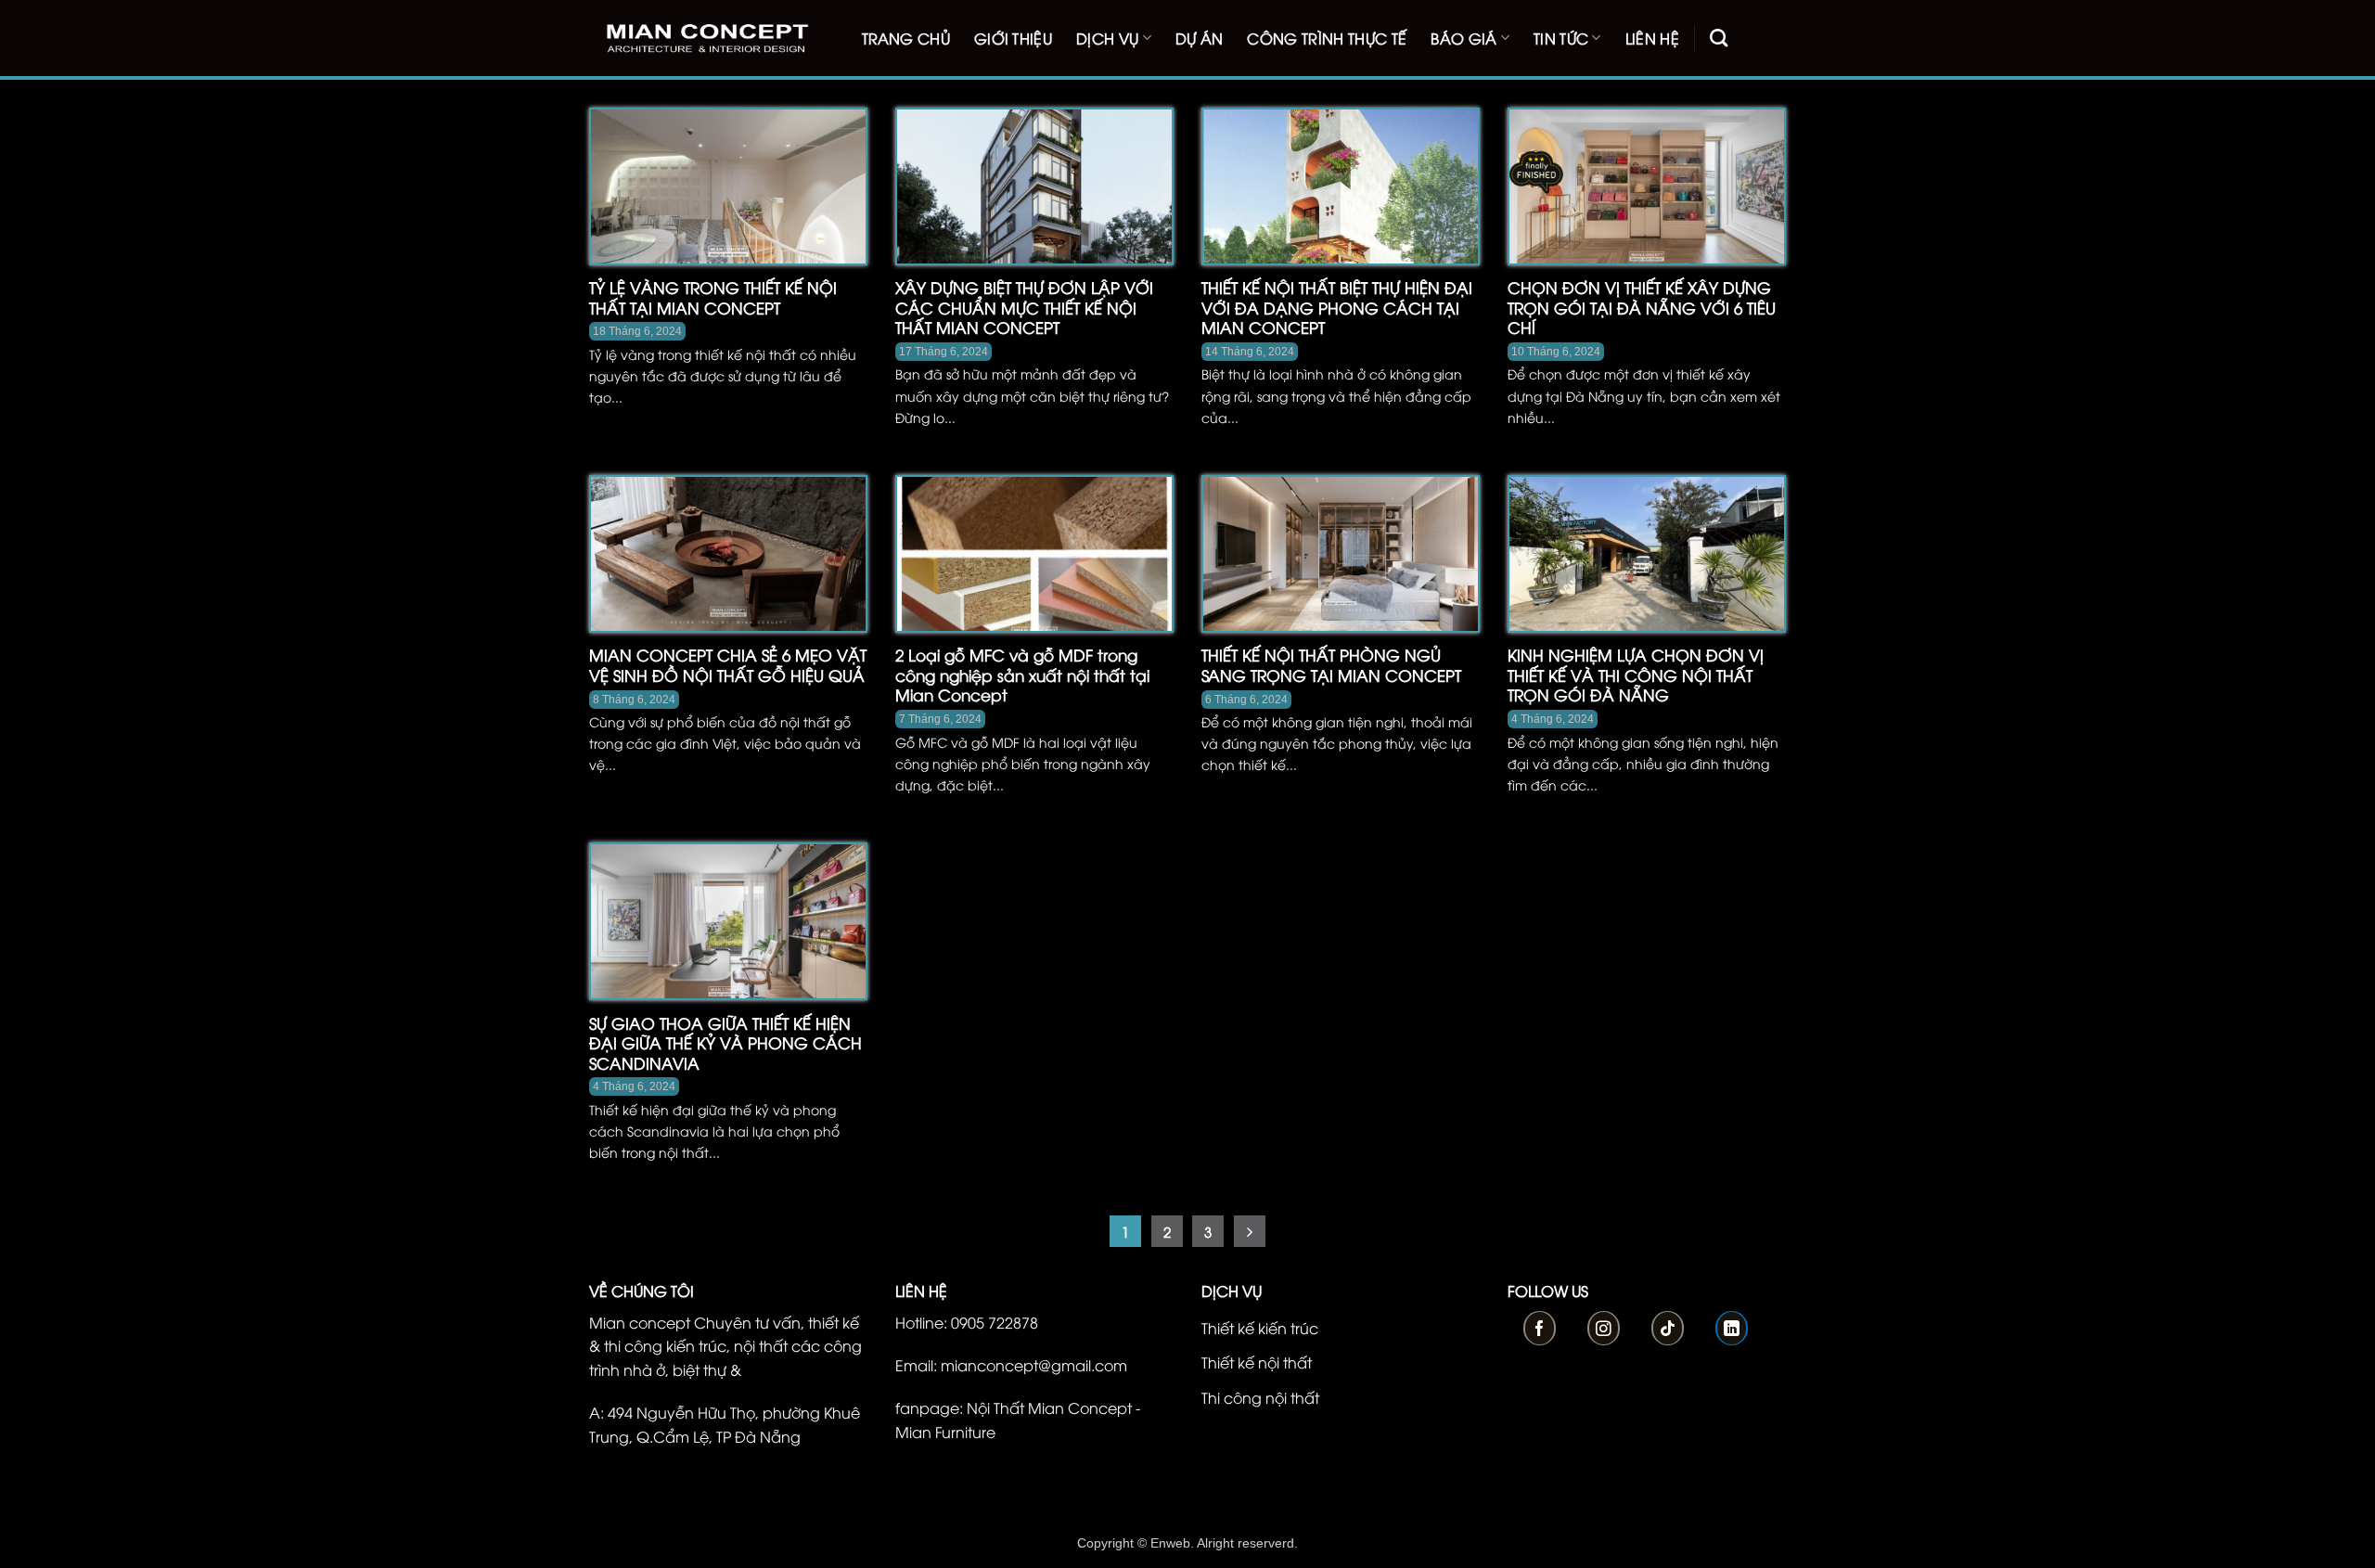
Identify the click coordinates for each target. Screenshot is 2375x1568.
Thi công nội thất (1260, 1397)
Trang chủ (906, 38)
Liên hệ (1652, 38)
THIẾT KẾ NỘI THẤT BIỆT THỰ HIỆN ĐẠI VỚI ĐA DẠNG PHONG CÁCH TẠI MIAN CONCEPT (1337, 308)
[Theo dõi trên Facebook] (1540, 1328)
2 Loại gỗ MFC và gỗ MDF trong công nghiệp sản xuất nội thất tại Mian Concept (1022, 675)
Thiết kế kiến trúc (1260, 1328)
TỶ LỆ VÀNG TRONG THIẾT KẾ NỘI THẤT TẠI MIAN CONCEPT (713, 297)
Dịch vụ (1107, 38)
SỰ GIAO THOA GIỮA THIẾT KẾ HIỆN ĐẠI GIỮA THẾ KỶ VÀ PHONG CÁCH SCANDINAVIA (725, 1043)
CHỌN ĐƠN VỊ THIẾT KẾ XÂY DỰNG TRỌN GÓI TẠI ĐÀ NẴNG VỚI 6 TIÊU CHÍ (1642, 308)
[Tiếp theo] (1250, 1231)
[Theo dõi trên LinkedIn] (1732, 1328)
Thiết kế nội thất (1257, 1362)
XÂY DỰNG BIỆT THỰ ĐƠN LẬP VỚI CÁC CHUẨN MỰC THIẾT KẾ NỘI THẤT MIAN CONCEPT (1024, 308)
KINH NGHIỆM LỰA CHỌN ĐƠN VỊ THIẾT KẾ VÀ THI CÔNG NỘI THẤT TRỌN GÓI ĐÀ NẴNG (1636, 675)
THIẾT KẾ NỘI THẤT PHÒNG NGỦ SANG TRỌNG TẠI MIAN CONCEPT (1331, 665)
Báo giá (1464, 38)
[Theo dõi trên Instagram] (1604, 1328)
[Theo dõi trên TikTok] (1668, 1328)
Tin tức (1561, 38)
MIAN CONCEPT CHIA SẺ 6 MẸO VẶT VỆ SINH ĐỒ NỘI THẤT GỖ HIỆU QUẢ (728, 665)
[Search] (1719, 38)
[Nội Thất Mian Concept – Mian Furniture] (707, 39)
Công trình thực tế (1327, 38)
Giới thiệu (1013, 38)
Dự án (1200, 38)
